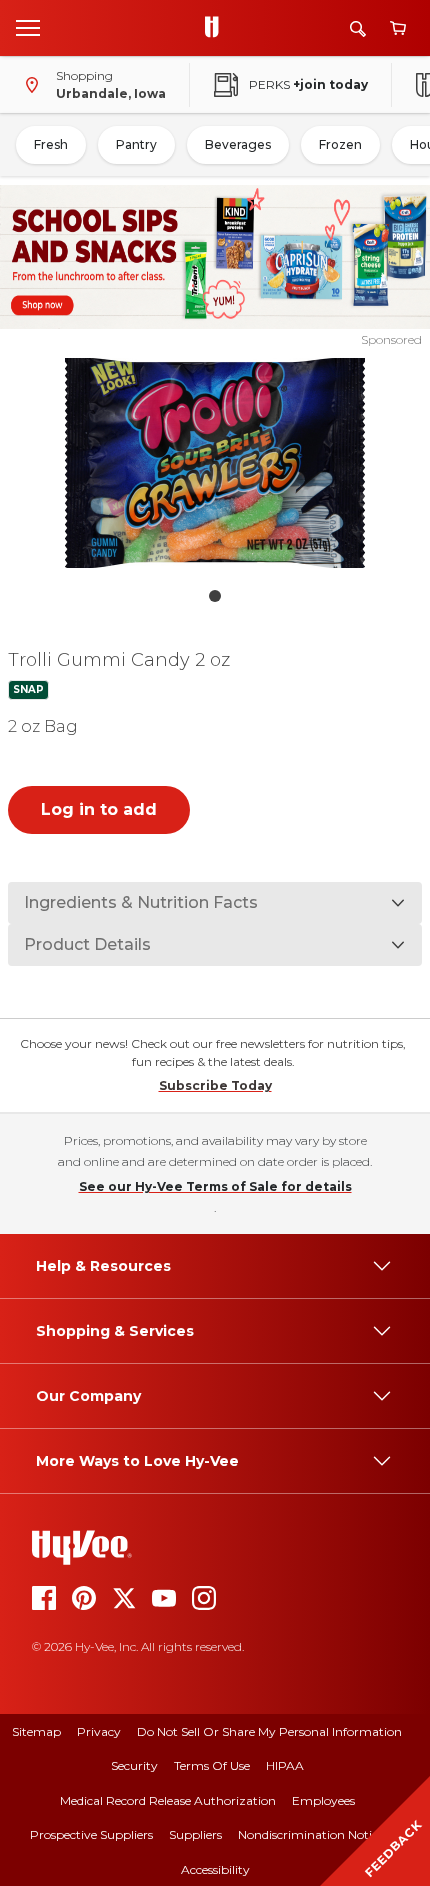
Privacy (99, 1731)
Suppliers (195, 1834)
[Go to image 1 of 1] (215, 596)
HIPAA (285, 1765)
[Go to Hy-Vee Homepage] (217, 28)
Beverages (238, 144)
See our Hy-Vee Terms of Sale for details (215, 1186)
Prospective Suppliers (91, 1834)
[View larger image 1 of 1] (215, 463)
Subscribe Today (215, 1085)
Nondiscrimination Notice (311, 1834)
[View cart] (398, 28)
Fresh (51, 144)
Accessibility (215, 1869)
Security (134, 1765)
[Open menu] (28, 27)
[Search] (358, 28)
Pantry (136, 144)
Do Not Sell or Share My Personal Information (269, 1731)
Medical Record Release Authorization (168, 1800)
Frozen (340, 144)
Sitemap (36, 1731)
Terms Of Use (212, 1765)
